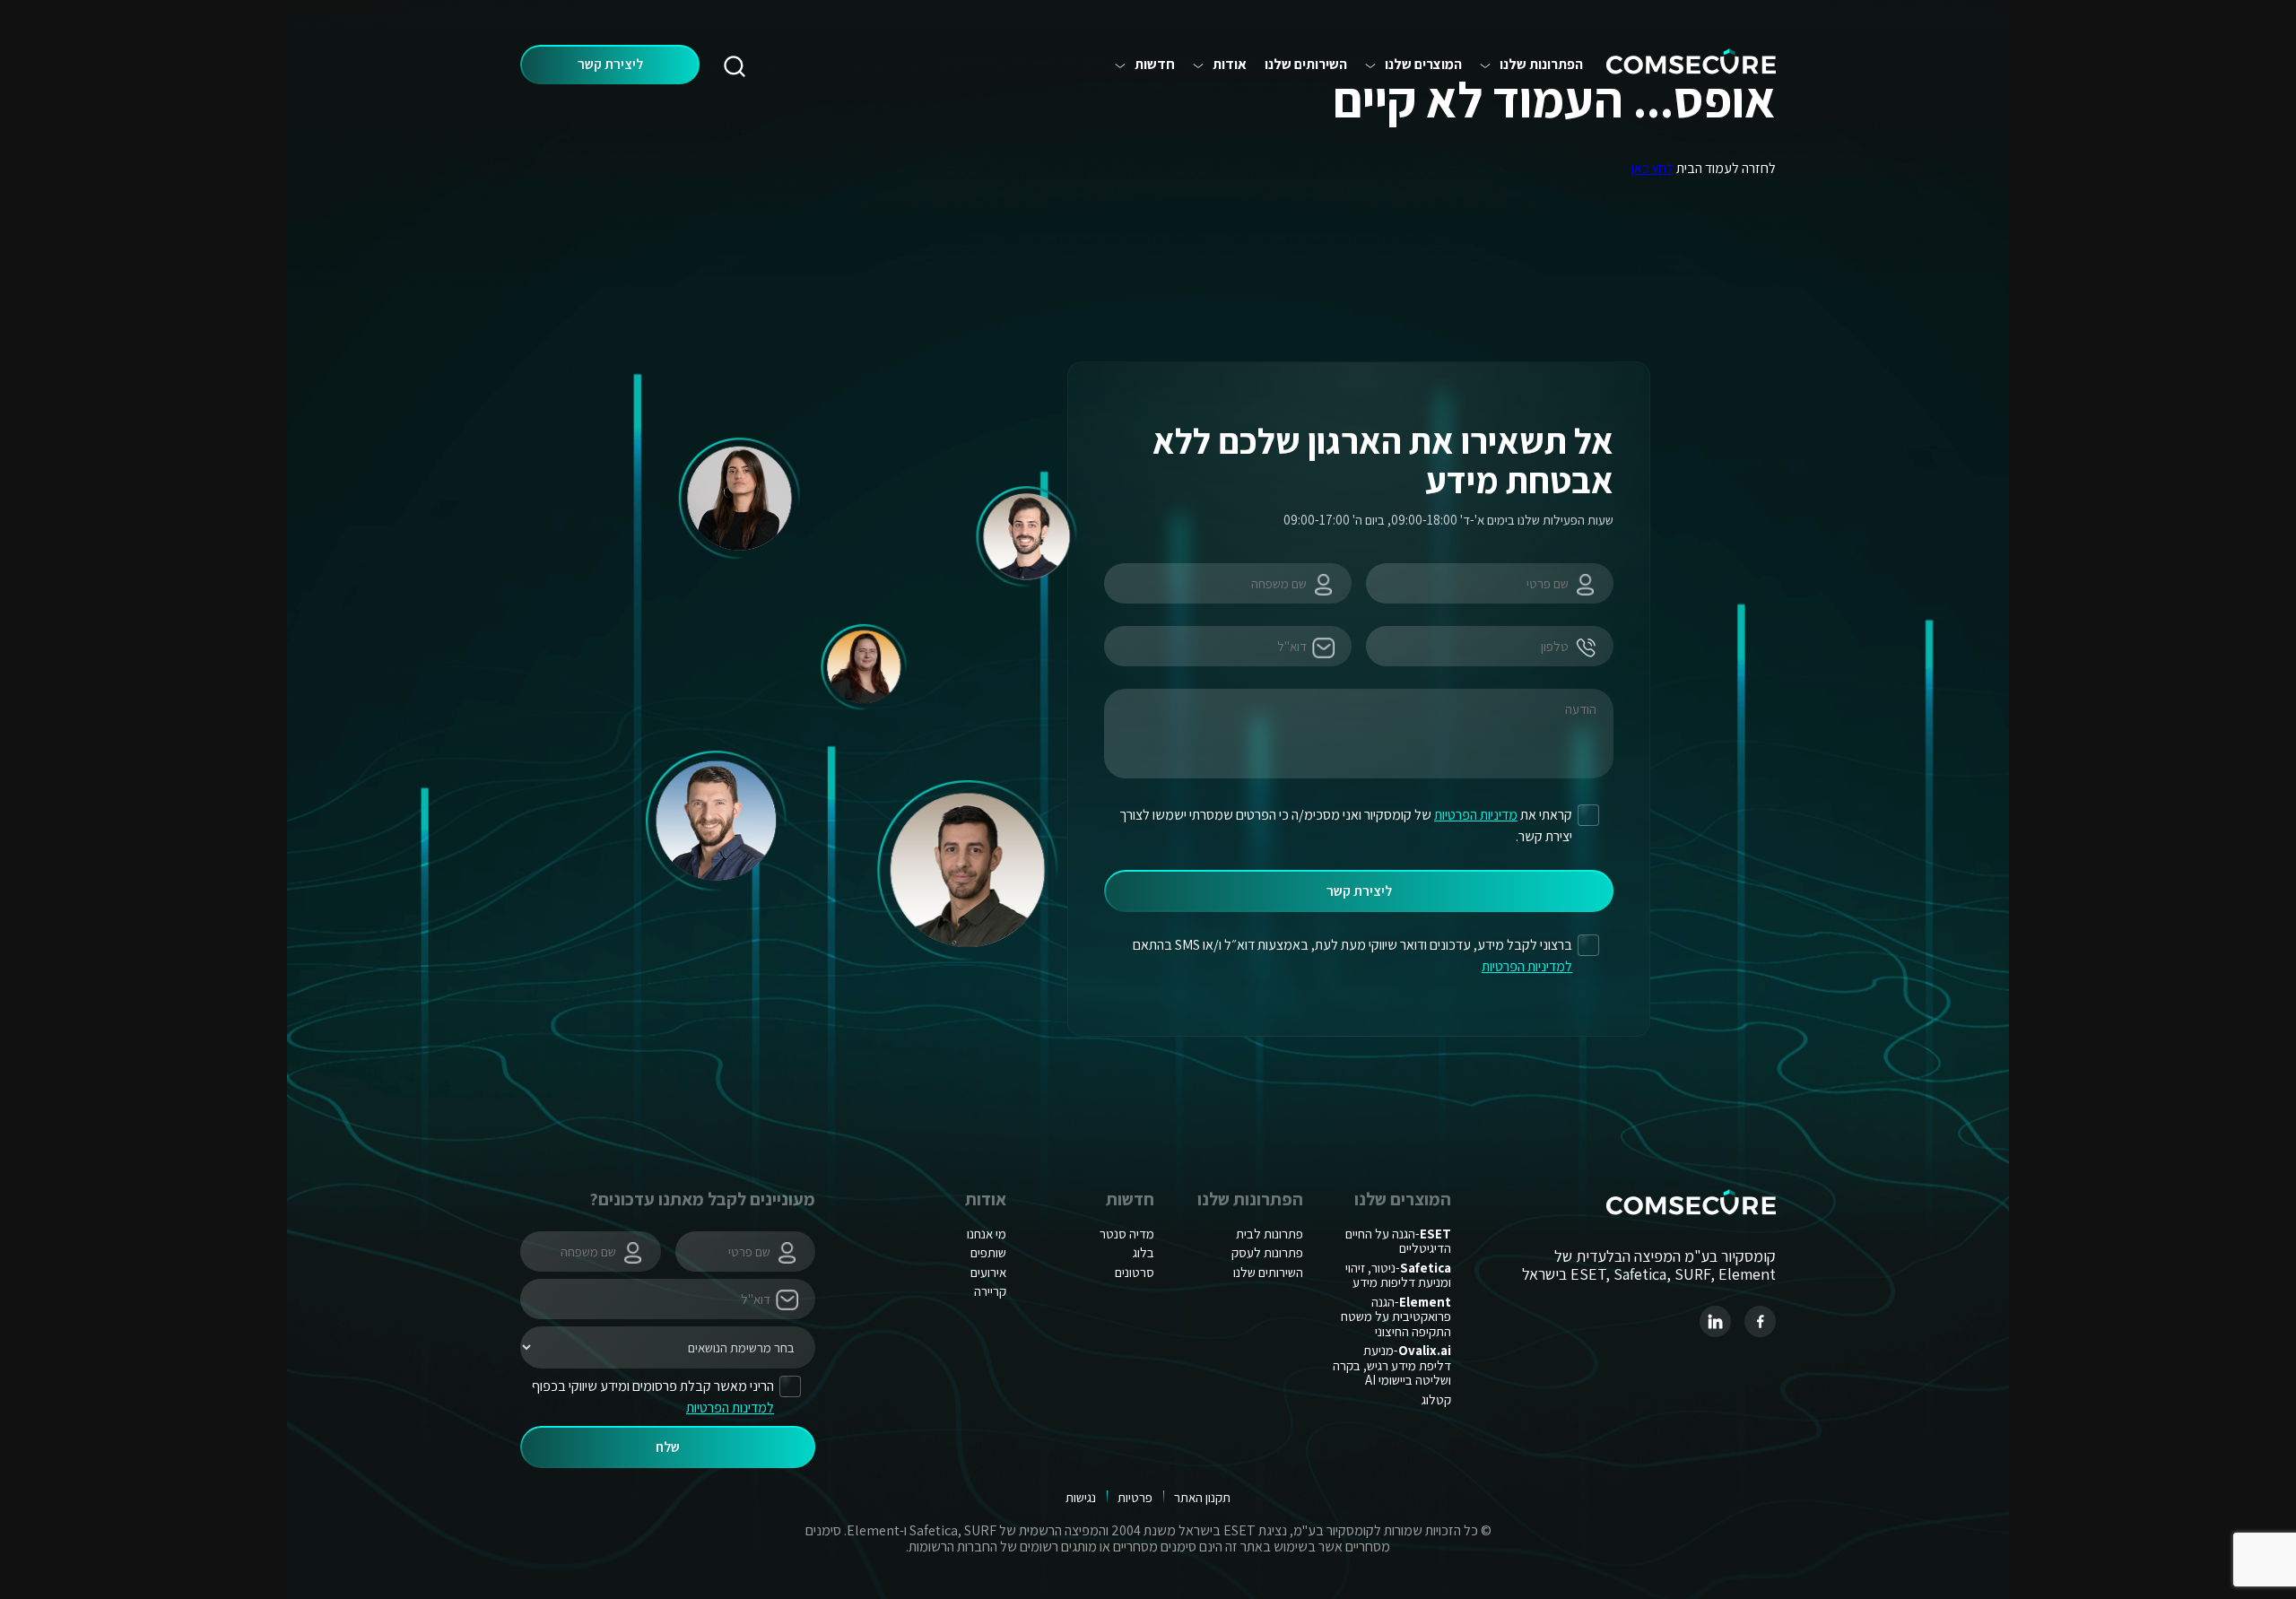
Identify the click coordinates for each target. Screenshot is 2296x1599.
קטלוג (1436, 1399)
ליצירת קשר (610, 64)
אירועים (988, 1272)
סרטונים (1135, 1272)
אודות (1230, 65)
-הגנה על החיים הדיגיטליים (1398, 1241)
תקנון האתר (1202, 1497)
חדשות (1155, 65)
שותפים (988, 1252)
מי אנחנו (987, 1234)
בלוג (1144, 1252)
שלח (668, 1447)
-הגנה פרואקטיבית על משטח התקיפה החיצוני (1396, 1317)
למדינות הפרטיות (730, 1408)
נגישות (1081, 1497)
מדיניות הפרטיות (1476, 815)
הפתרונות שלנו (1541, 65)
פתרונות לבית (1270, 1234)
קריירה (990, 1291)
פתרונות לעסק (1267, 1252)
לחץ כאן (1652, 168)
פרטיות (1135, 1497)
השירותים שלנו (1306, 65)
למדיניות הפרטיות (1527, 966)
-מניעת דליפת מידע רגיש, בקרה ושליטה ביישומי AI (1392, 1365)
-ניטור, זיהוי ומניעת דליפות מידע (1398, 1275)
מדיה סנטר (1127, 1234)
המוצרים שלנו (1423, 65)
